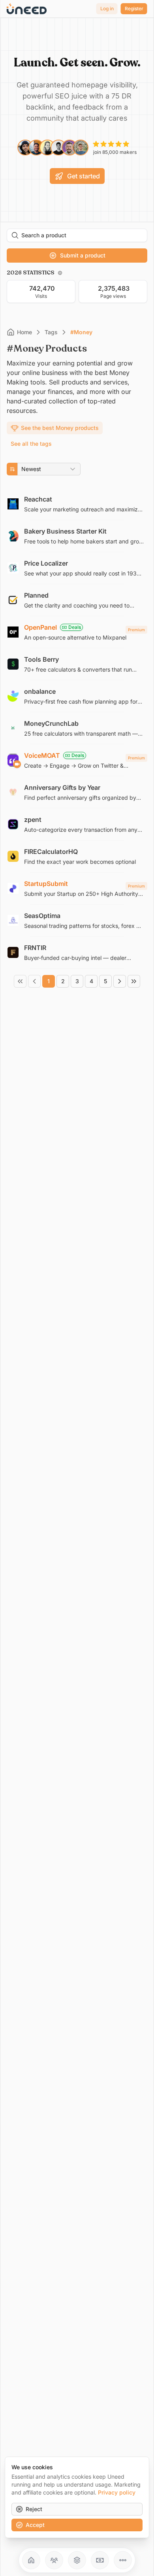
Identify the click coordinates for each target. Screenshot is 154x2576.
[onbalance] (77, 696)
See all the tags (31, 444)
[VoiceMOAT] (77, 760)
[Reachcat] (77, 504)
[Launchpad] (31, 2560)
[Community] (54, 2560)
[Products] (77, 2560)
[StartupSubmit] (77, 888)
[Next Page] (120, 981)
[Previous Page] (34, 981)
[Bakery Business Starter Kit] (77, 536)
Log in (107, 9)
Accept (35, 2525)
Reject (34, 2509)
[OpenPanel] (77, 632)
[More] (123, 2560)
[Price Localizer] (77, 568)
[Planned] (77, 600)
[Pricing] (100, 2560)
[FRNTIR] (77, 952)
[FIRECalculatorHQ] (77, 856)
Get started (84, 176)
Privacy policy (117, 2492)
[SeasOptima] (77, 920)
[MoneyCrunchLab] (77, 728)
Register (134, 9)
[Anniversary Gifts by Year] (77, 792)
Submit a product (83, 255)
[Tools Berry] (77, 664)
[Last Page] (134, 981)
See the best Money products (60, 428)
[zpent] (77, 824)
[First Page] (20, 981)
